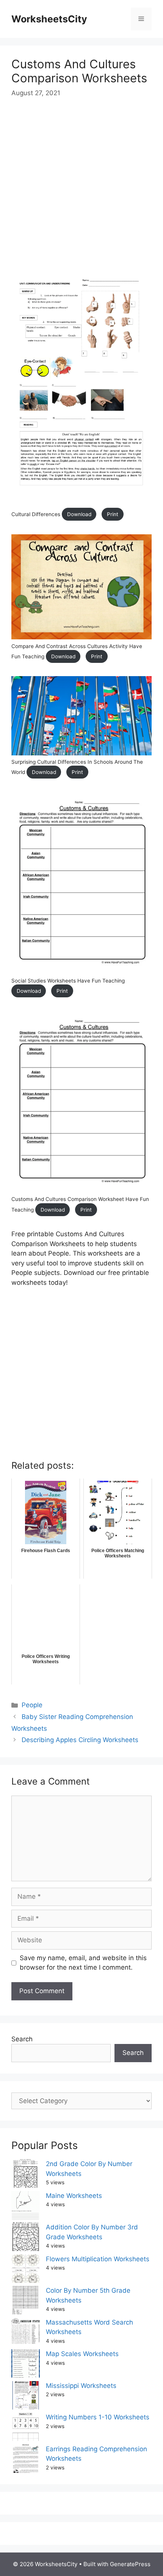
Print (113, 514)
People (32, 1705)
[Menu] (141, 19)
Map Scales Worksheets (82, 2354)
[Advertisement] (81, 192)
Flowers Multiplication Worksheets (98, 2259)
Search (22, 2039)
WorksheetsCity (49, 19)
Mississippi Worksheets (81, 2386)
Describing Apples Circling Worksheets (80, 1740)
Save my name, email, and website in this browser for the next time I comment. (83, 1963)
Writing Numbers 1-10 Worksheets (98, 2417)
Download (79, 514)
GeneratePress (130, 2564)
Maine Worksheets (74, 2196)
